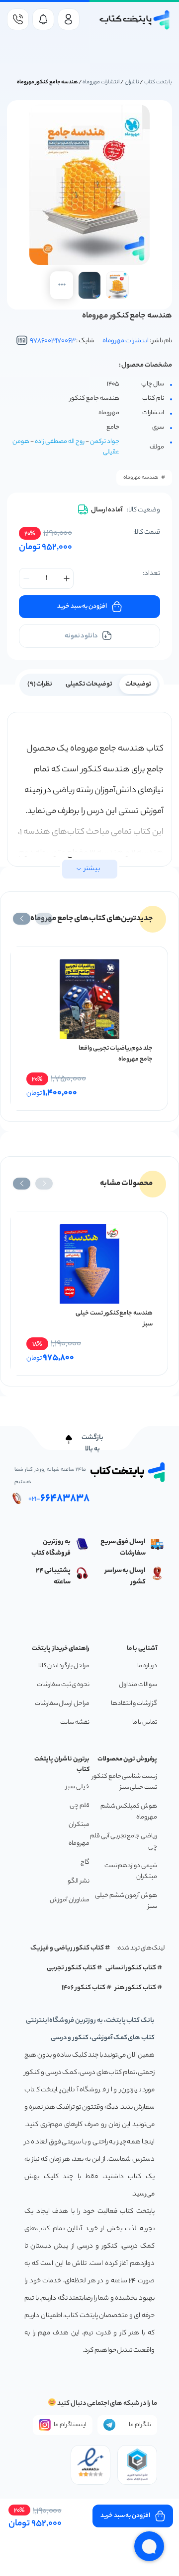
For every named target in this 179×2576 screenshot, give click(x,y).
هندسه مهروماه (141, 478)
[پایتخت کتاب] (135, 20)
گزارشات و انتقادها (134, 1704)
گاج (85, 1862)
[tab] (138, 684)
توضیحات (138, 684)
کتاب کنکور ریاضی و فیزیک (67, 1948)
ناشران (132, 82)
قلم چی (80, 1806)
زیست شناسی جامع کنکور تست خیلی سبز (125, 1782)
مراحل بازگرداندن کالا (64, 1666)
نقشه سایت (75, 1723)
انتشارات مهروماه (101, 82)
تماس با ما (145, 1723)
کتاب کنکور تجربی (71, 1968)
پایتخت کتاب (158, 82)
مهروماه (79, 1844)
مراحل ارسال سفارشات (62, 1704)
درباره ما (147, 1666)
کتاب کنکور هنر (136, 1988)
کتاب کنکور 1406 (84, 1988)
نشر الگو (79, 1881)
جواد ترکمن (105, 442)
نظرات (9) (40, 684)
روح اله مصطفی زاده (60, 442)
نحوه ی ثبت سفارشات (63, 1685)
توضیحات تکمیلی (89, 684)
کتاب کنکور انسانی (131, 1968)
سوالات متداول (138, 1685)
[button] (44, 919)
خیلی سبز (78, 1787)
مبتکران (79, 1825)
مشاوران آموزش (70, 1900)
